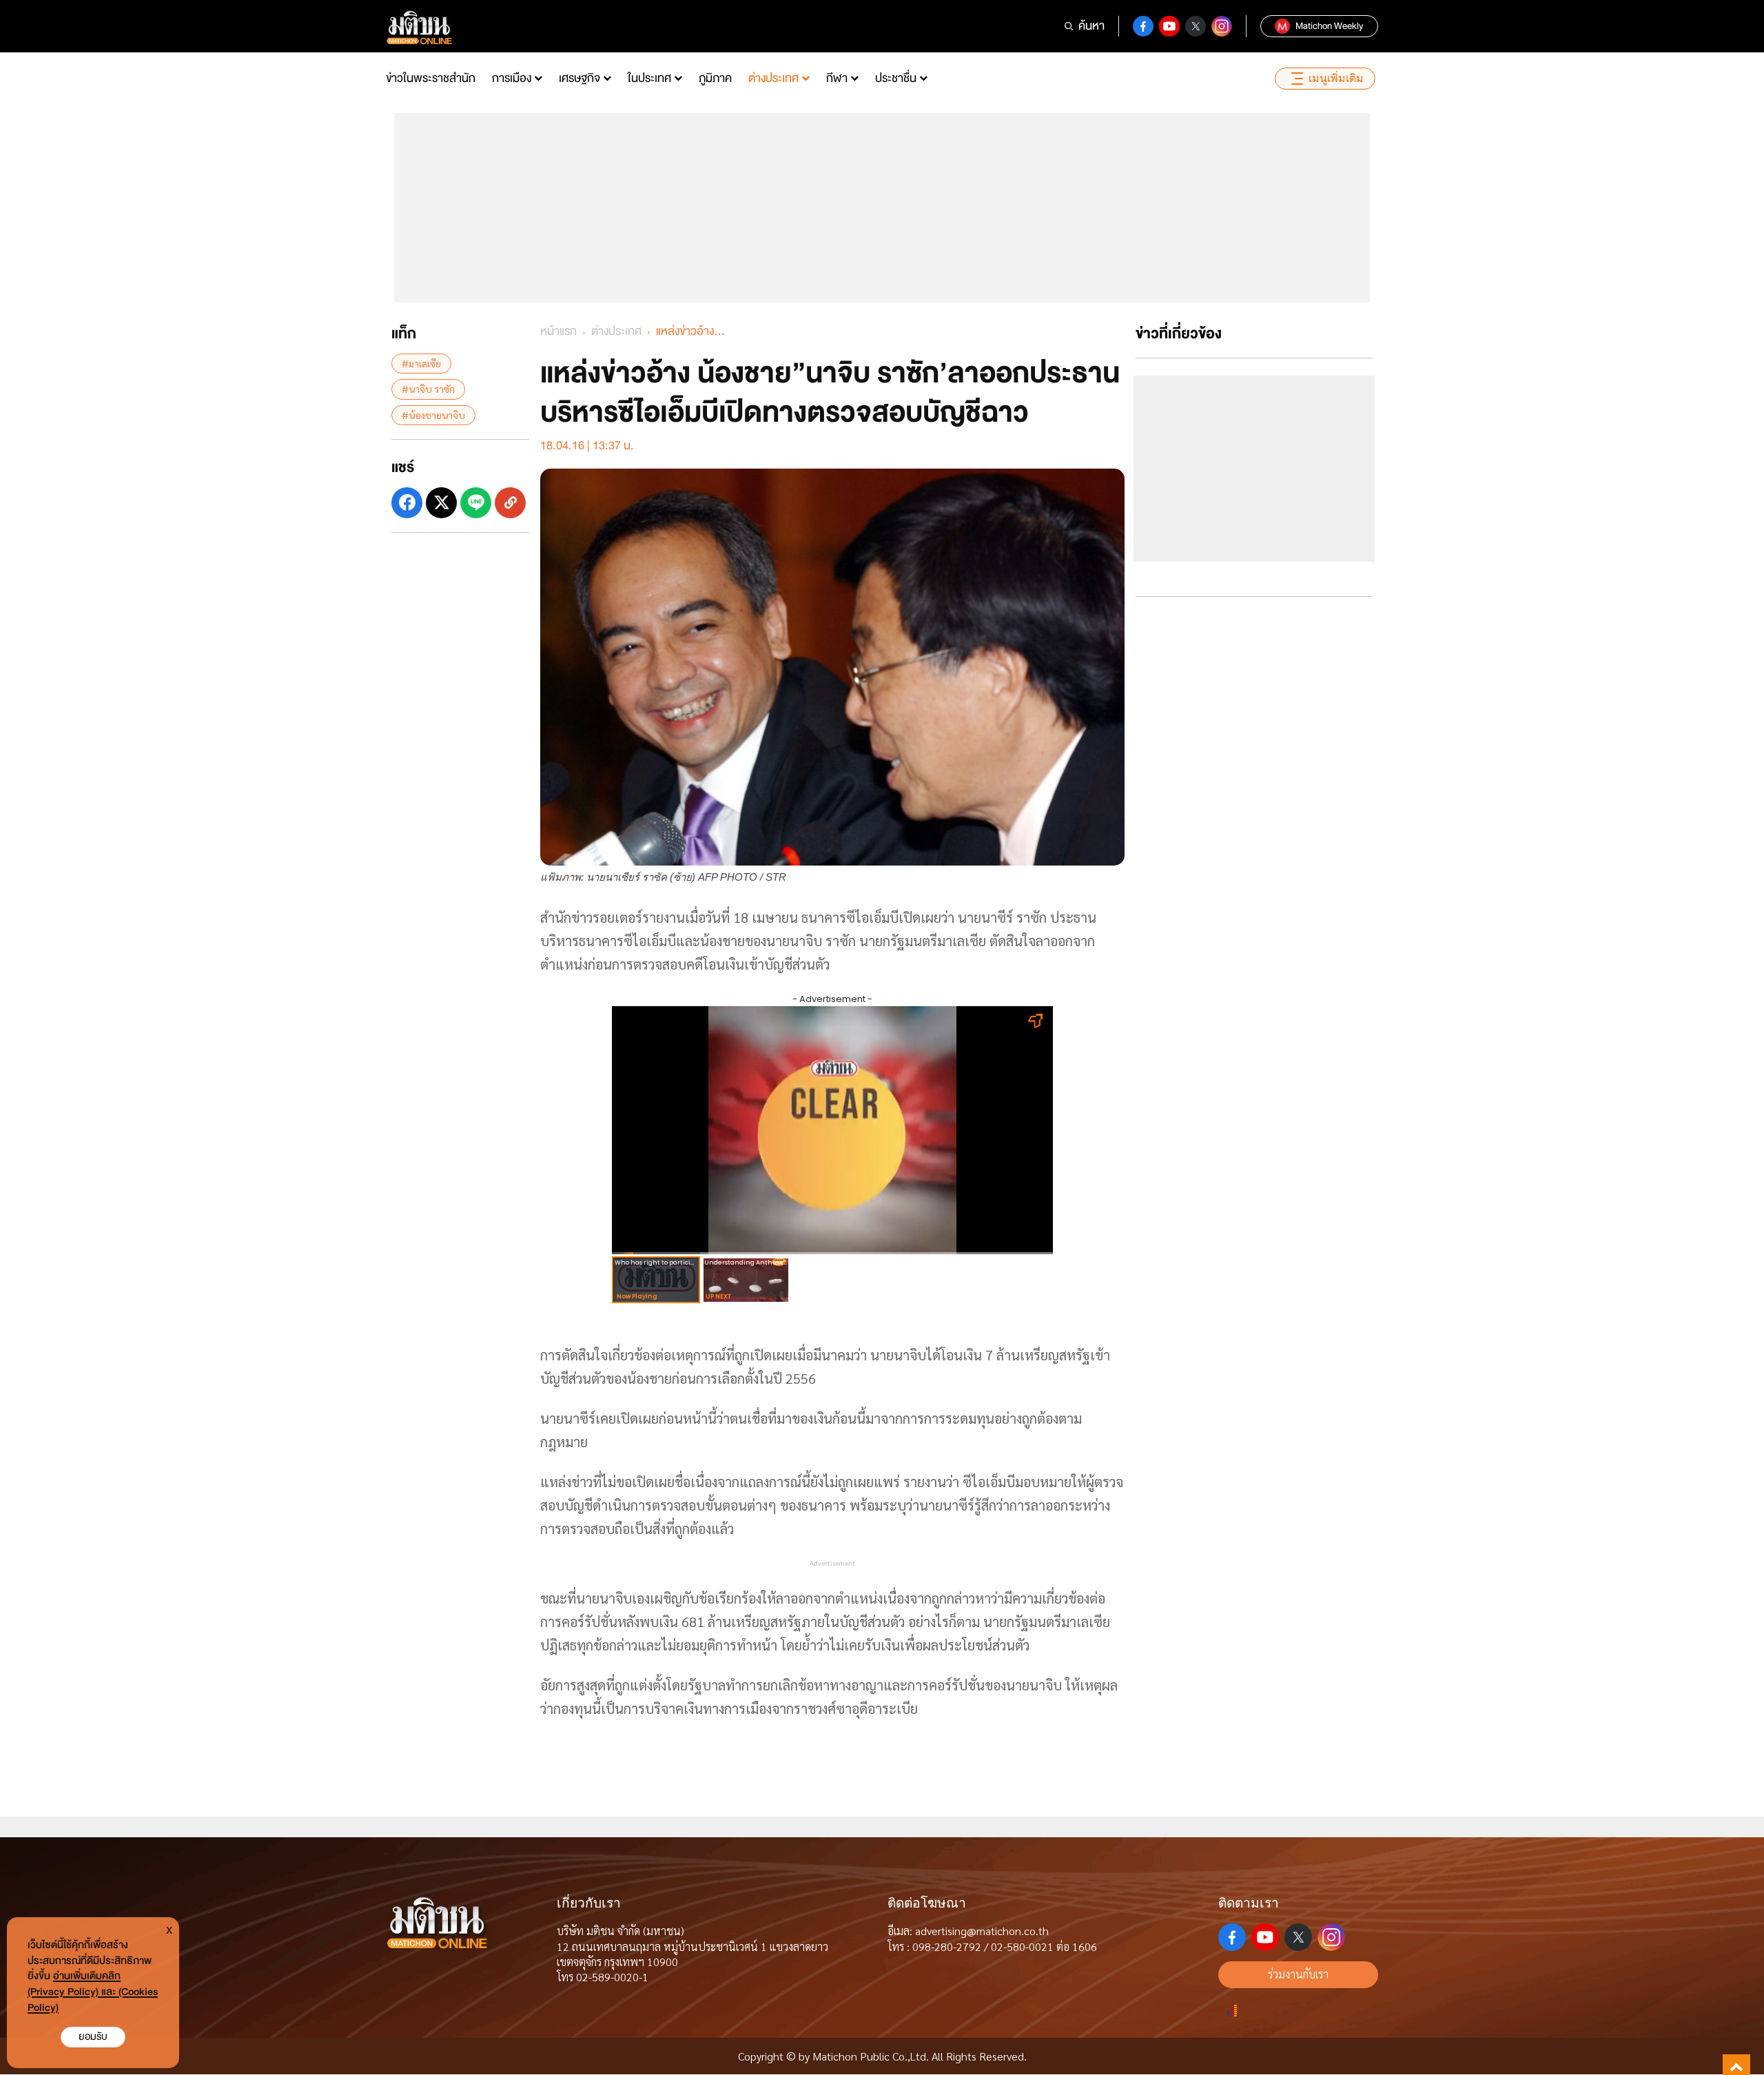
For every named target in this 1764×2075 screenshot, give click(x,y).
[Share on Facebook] (407, 503)
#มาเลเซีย (421, 363)
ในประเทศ (649, 78)
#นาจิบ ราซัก (428, 389)
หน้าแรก (558, 331)
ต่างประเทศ (773, 78)
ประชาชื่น (896, 78)
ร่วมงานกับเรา (1298, 1974)
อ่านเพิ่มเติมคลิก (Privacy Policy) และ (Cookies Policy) (93, 1992)
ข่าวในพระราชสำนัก (431, 78)
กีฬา (837, 78)
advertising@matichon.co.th (982, 1931)
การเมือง (512, 78)
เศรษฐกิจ (580, 78)
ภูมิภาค (715, 78)
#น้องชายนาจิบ (433, 414)
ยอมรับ (93, 2037)
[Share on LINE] (476, 503)
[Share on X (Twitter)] (441, 503)
